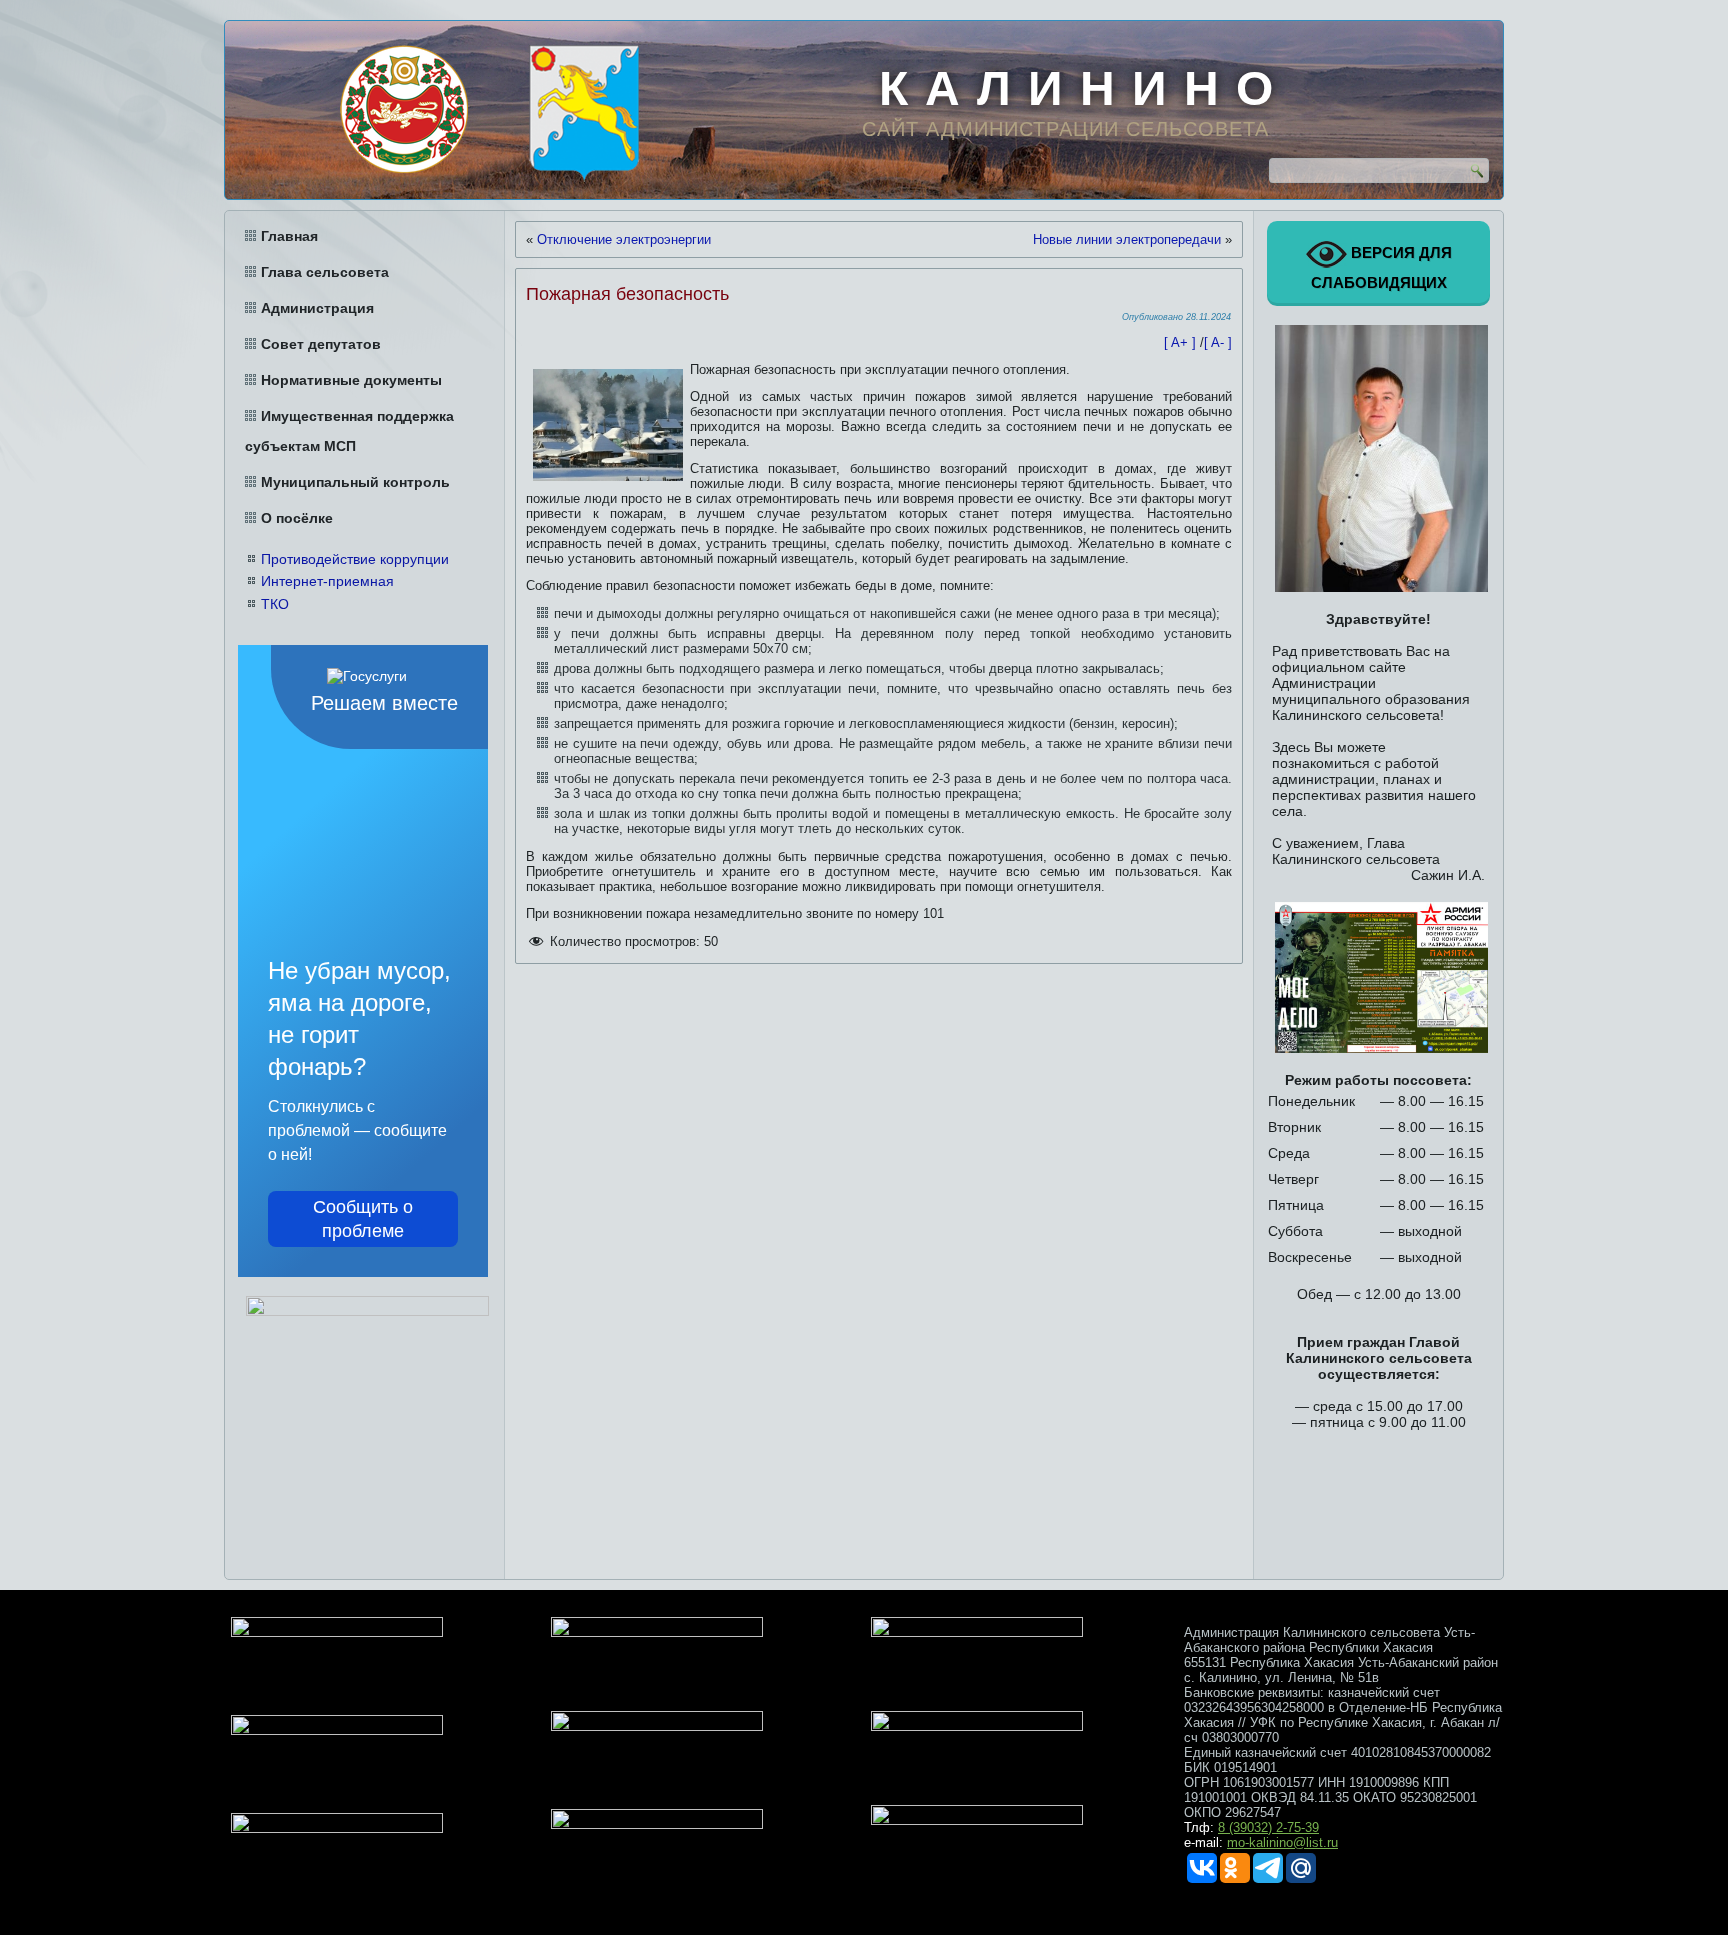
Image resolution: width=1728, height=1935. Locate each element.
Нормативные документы (351, 380)
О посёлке (297, 518)
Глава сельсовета (325, 272)
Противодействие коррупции (355, 559)
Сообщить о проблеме (363, 1219)
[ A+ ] (1182, 342)
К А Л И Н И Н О (1077, 88)
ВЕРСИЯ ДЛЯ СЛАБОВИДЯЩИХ (1381, 267)
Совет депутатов (321, 344)
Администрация (317, 308)
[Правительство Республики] (404, 109)
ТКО (275, 604)
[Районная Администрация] (584, 113)
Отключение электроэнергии (624, 239)
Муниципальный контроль (355, 482)
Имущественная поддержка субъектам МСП (349, 431)
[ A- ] (1218, 342)
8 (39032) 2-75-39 (1268, 1827)
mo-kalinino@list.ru (1282, 1842)
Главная (289, 236)
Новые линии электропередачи (1127, 239)
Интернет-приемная (327, 581)
